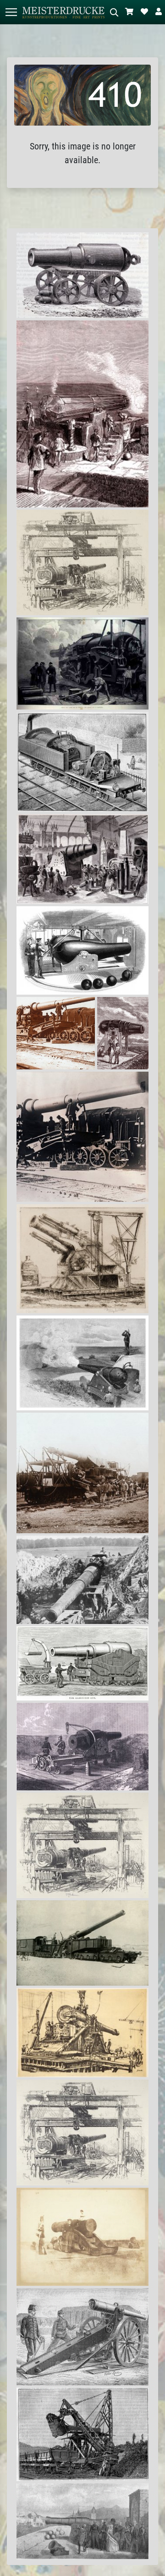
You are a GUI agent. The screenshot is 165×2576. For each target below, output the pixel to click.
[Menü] (11, 12)
